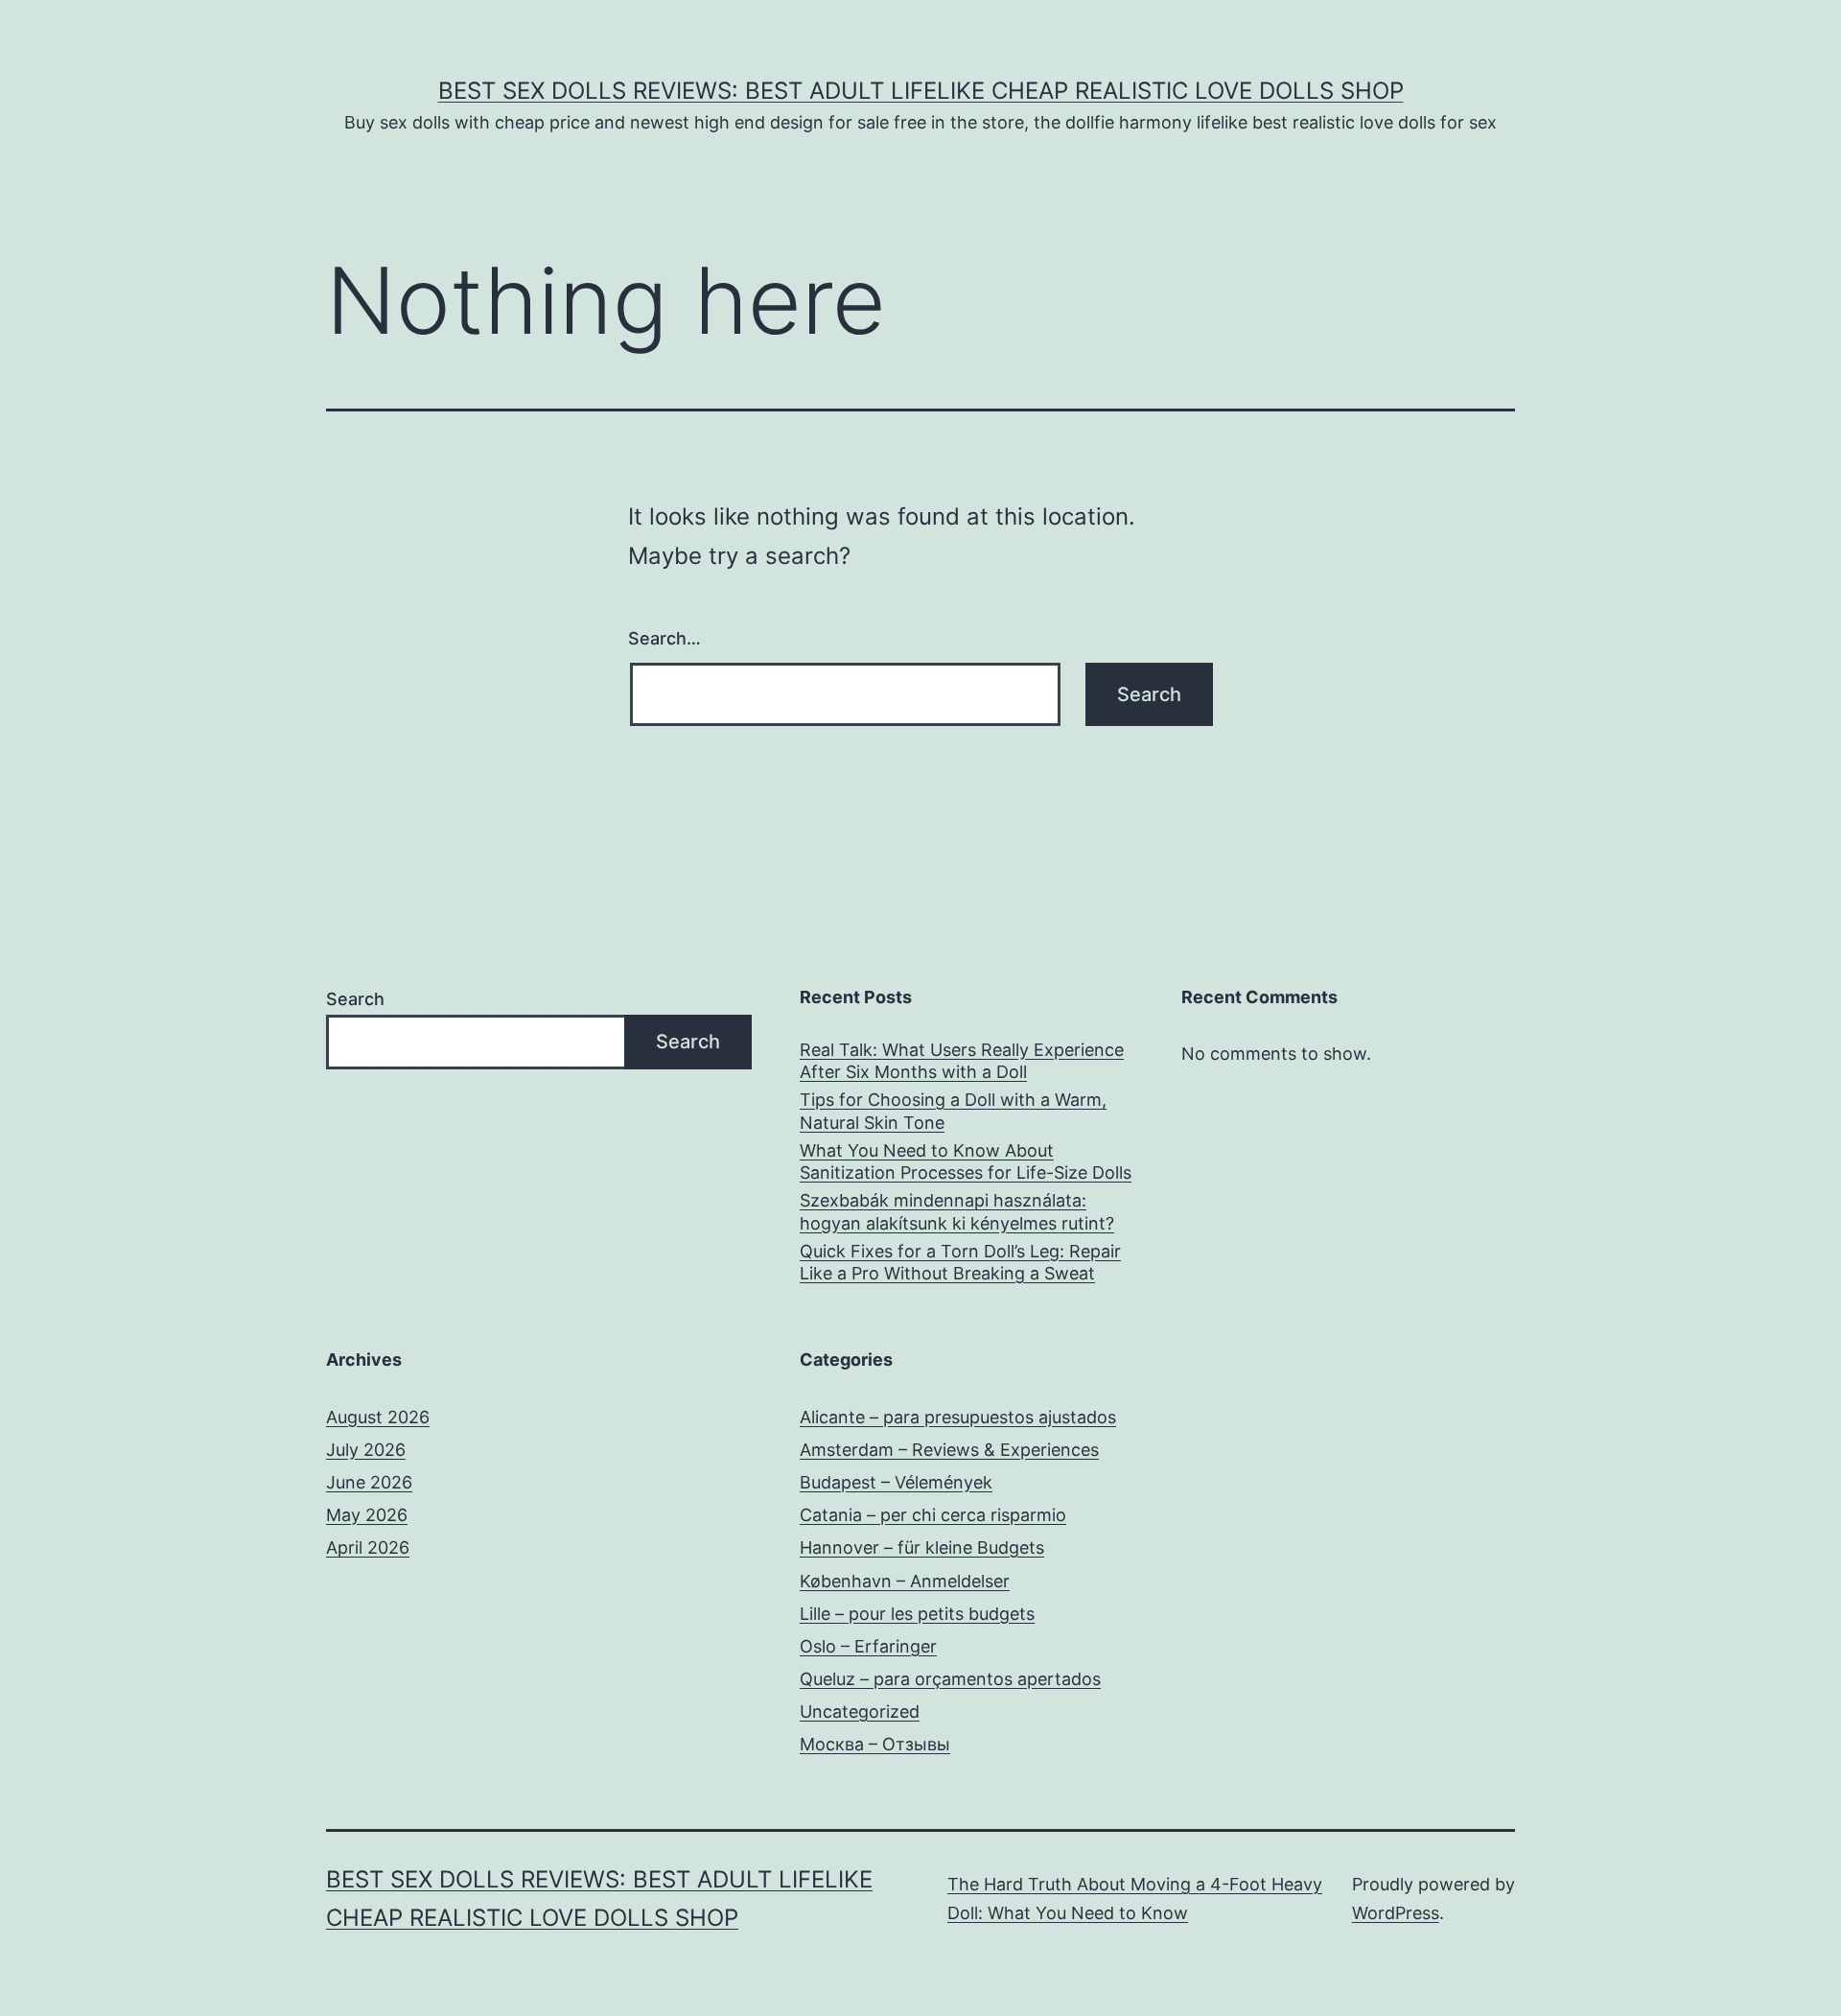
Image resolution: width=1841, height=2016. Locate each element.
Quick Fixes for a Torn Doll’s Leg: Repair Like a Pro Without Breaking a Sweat (960, 1262)
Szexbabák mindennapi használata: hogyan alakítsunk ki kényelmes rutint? (957, 1211)
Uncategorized (860, 1711)
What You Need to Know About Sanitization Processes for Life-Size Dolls (966, 1161)
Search (355, 999)
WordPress (1396, 1913)
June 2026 (369, 1482)
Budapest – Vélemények (896, 1482)
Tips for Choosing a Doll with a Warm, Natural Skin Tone (953, 1111)
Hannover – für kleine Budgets (922, 1547)
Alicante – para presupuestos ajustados (958, 1417)
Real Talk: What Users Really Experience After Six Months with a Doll (962, 1061)
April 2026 (368, 1547)
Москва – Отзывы (875, 1744)
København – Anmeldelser (905, 1581)
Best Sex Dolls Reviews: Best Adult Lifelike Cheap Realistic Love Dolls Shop (921, 91)
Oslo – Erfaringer (868, 1646)
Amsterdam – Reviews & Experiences (949, 1450)
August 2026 (378, 1417)
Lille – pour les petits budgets (917, 1614)
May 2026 (367, 1515)
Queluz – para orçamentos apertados (950, 1679)
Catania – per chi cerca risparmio (933, 1515)
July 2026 (366, 1450)
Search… (664, 638)
